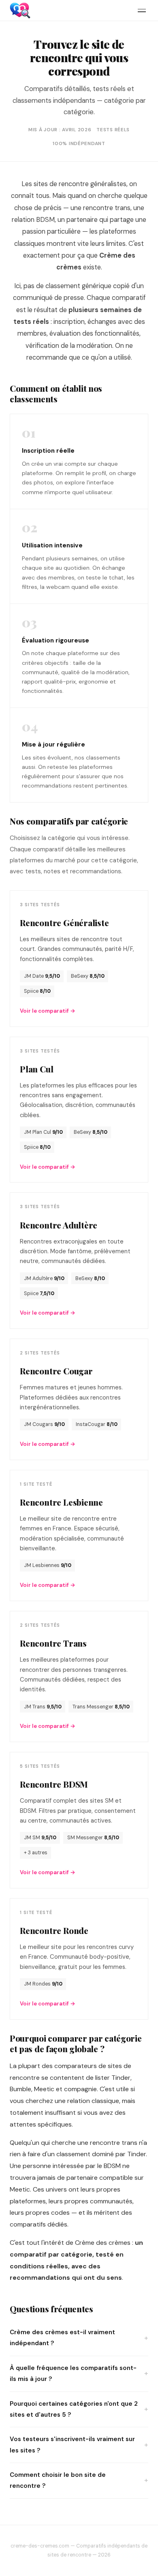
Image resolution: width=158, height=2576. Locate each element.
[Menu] (142, 11)
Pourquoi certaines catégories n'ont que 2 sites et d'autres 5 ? (74, 2409)
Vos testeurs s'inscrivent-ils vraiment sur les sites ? (72, 2445)
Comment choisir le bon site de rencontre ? (58, 2480)
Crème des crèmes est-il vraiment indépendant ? (62, 2338)
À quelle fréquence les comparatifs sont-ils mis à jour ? (73, 2373)
